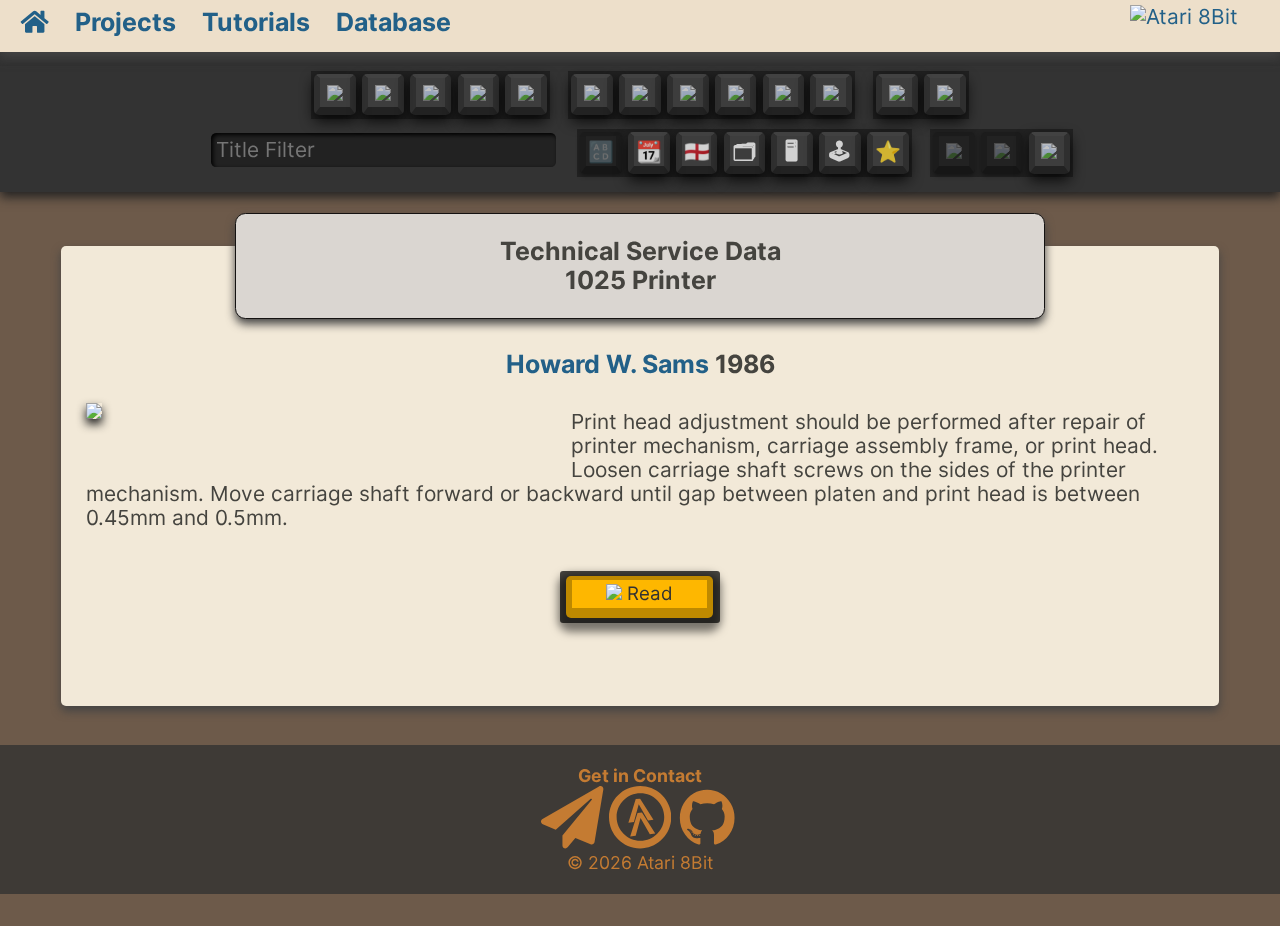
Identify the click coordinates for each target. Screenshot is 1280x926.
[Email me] (572, 842)
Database (393, 22)
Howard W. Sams (607, 364)
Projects (125, 22)
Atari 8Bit (675, 862)
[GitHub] (707, 842)
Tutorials (256, 22)
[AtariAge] (640, 842)
